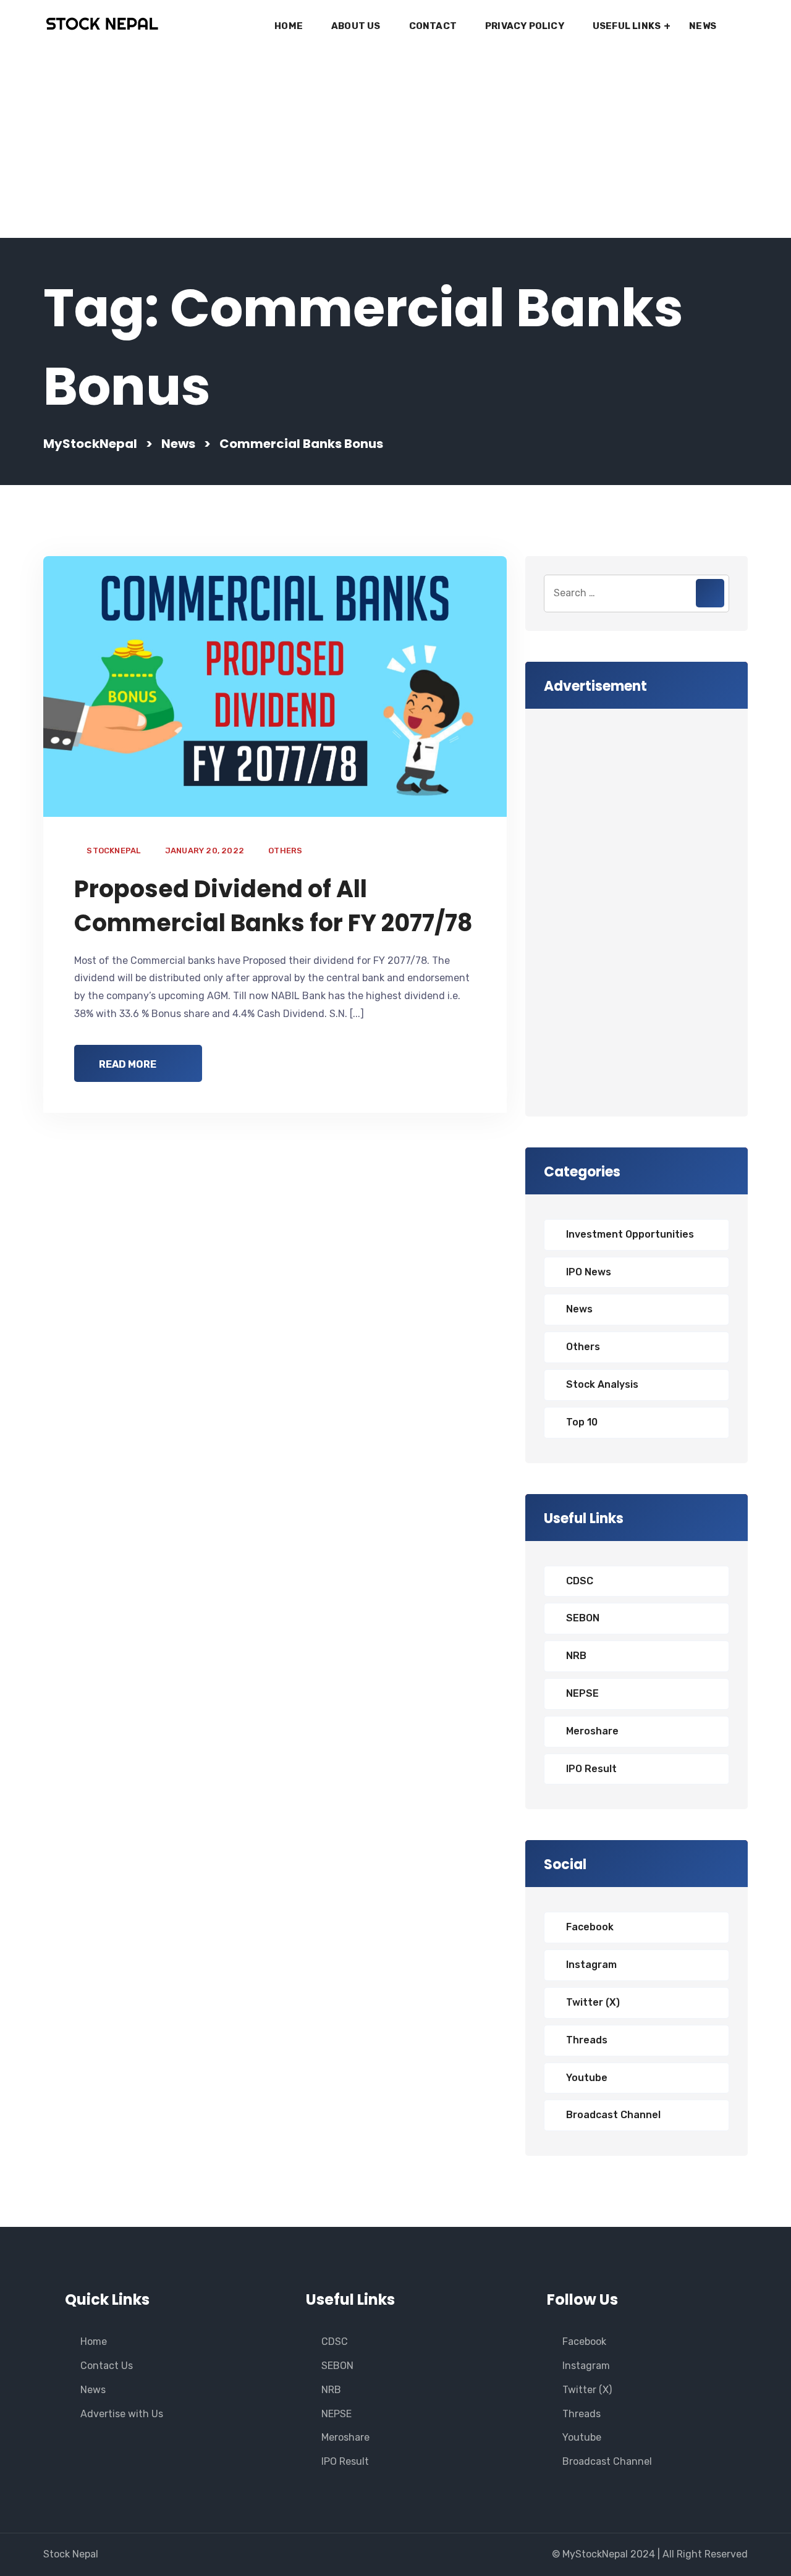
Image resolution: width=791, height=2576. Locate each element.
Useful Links (627, 26)
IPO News (589, 1272)
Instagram (591, 1965)
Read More (128, 1064)
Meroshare (592, 1731)
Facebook (590, 1927)
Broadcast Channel (613, 2115)
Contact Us (107, 2366)
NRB (576, 1656)
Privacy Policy (525, 26)
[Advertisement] (395, 145)
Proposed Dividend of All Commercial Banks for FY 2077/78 (273, 906)
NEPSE (582, 1693)
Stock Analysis (602, 1384)
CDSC (580, 1581)
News (703, 26)
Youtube (587, 2078)
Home (289, 26)
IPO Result (591, 1769)
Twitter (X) (593, 2002)
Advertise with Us (122, 2414)
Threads (587, 2040)
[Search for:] (637, 593)
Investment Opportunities (630, 1234)
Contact (433, 26)
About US (356, 26)
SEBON (583, 1618)
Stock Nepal (71, 2554)
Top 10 (582, 1422)
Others (285, 851)
